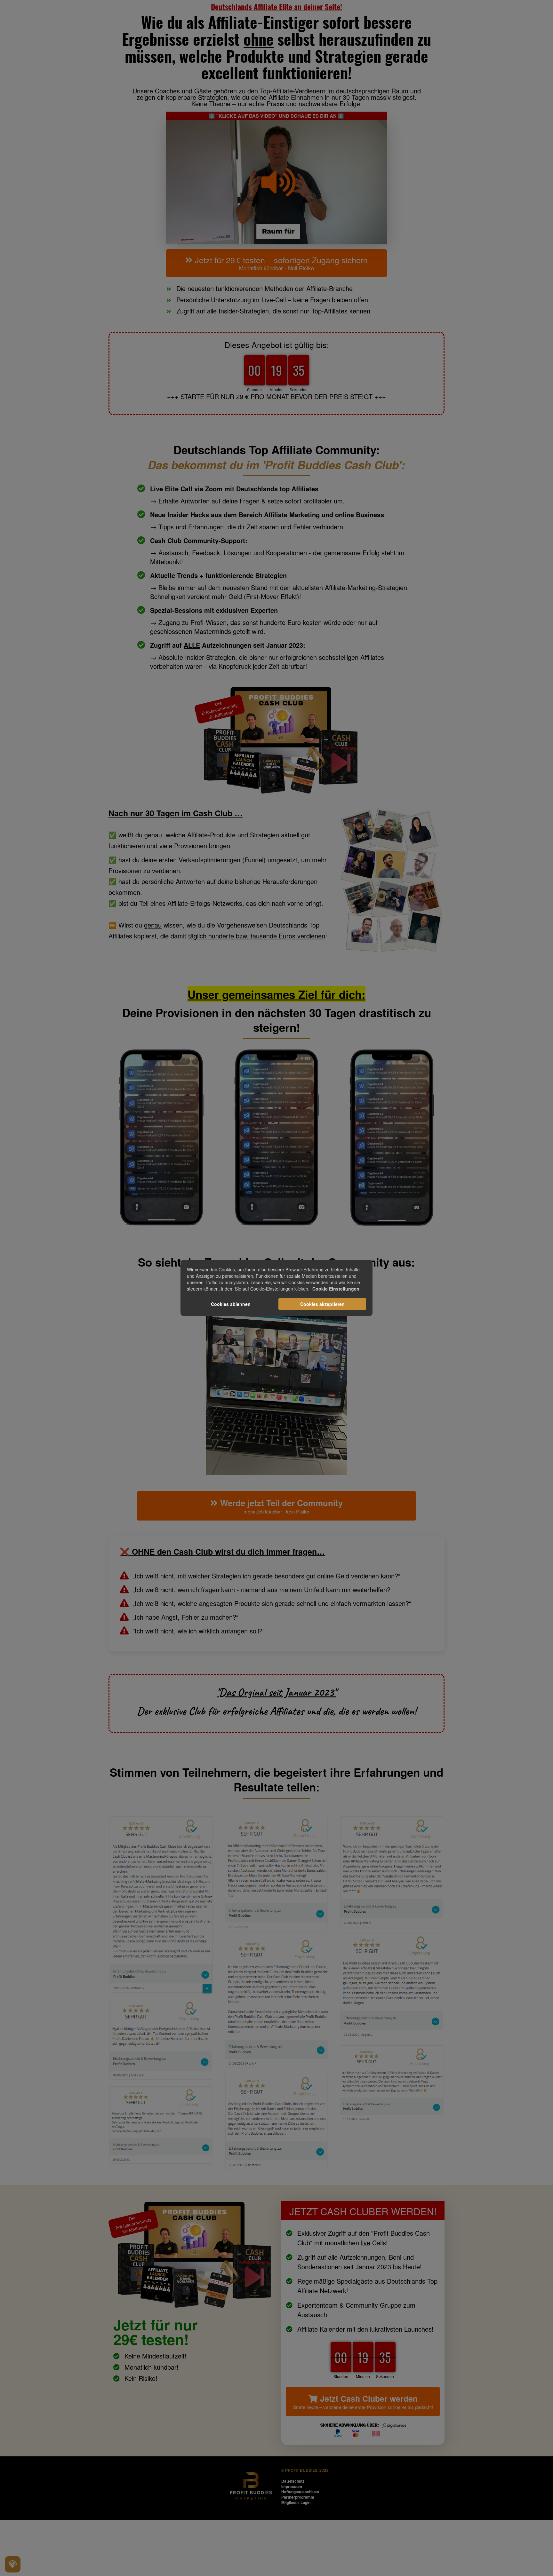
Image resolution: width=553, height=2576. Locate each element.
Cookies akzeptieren (322, 1304)
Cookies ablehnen (231, 1304)
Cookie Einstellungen (336, 1289)
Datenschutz (293, 2481)
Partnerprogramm (298, 2497)
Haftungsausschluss (300, 2492)
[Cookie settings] (13, 2564)
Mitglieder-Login (296, 2502)
